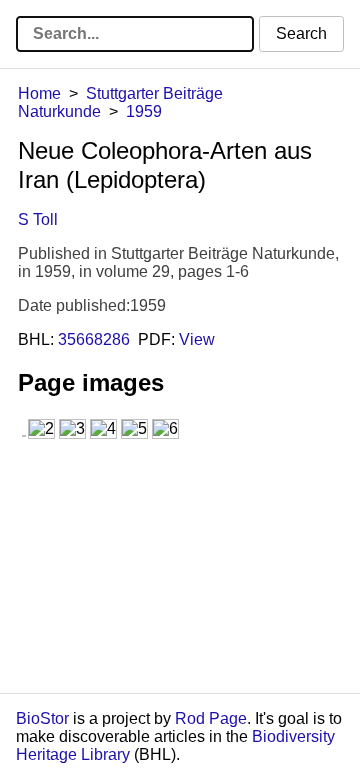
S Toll (38, 219)
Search (301, 33)
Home (39, 93)
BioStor (42, 718)
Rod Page (211, 718)
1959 (144, 111)
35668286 (94, 339)
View (197, 339)
